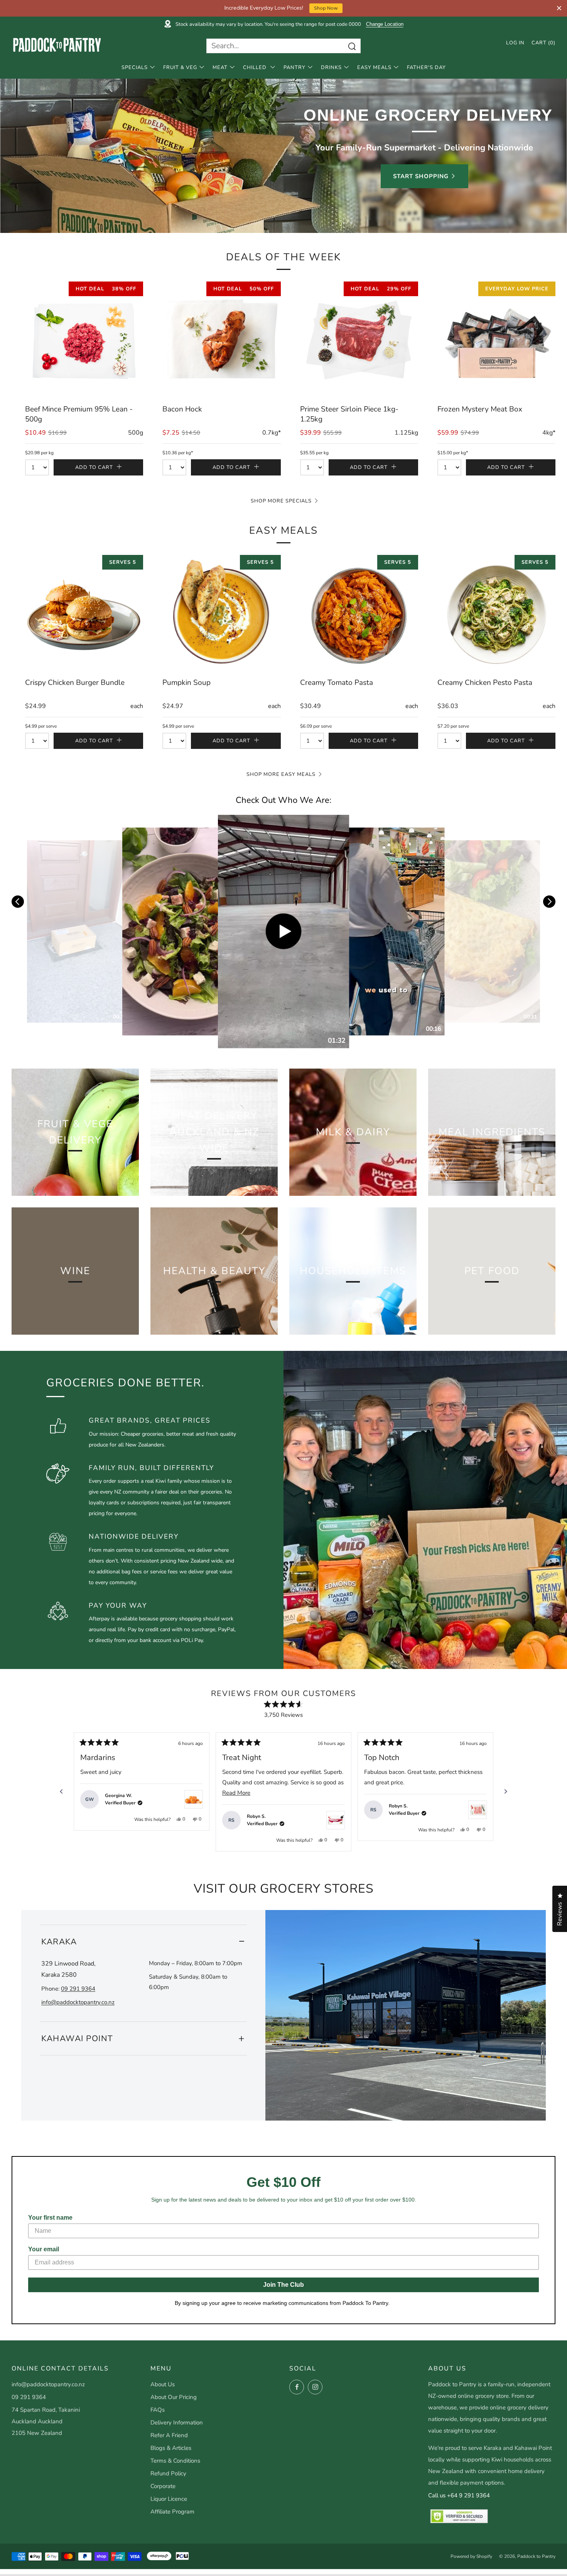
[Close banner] (559, 8)
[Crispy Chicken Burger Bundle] (84, 614)
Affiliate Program (172, 2512)
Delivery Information (177, 2423)
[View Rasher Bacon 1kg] (478, 1810)
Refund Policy (168, 2473)
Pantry (294, 67)
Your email (44, 2249)
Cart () (543, 43)
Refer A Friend (169, 2435)
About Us (163, 2384)
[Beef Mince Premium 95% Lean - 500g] (84, 341)
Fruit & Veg (180, 67)
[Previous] (61, 1792)
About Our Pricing (174, 2397)
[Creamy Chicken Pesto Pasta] (496, 614)
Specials (135, 67)
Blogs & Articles (171, 2448)
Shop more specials (281, 501)
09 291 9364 (78, 1989)
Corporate (163, 2486)
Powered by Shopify (471, 2556)
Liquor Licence (169, 2499)
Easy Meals (374, 67)
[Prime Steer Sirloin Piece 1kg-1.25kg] (359, 341)
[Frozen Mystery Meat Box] (496, 341)
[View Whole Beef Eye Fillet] (336, 1820)
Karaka (59, 1942)
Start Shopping (421, 176)
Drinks (331, 67)
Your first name (50, 2218)
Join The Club (283, 2285)
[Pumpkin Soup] (221, 614)
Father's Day (426, 67)
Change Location (385, 24)
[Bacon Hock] (221, 341)
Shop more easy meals (281, 774)
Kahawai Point (77, 2038)
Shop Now (326, 8)
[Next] (506, 1792)
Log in (515, 43)
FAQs (158, 2410)
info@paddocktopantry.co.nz (78, 2002)
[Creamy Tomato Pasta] (359, 614)
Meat (220, 67)
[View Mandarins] (194, 1799)
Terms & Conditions (175, 2461)
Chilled (256, 67)
